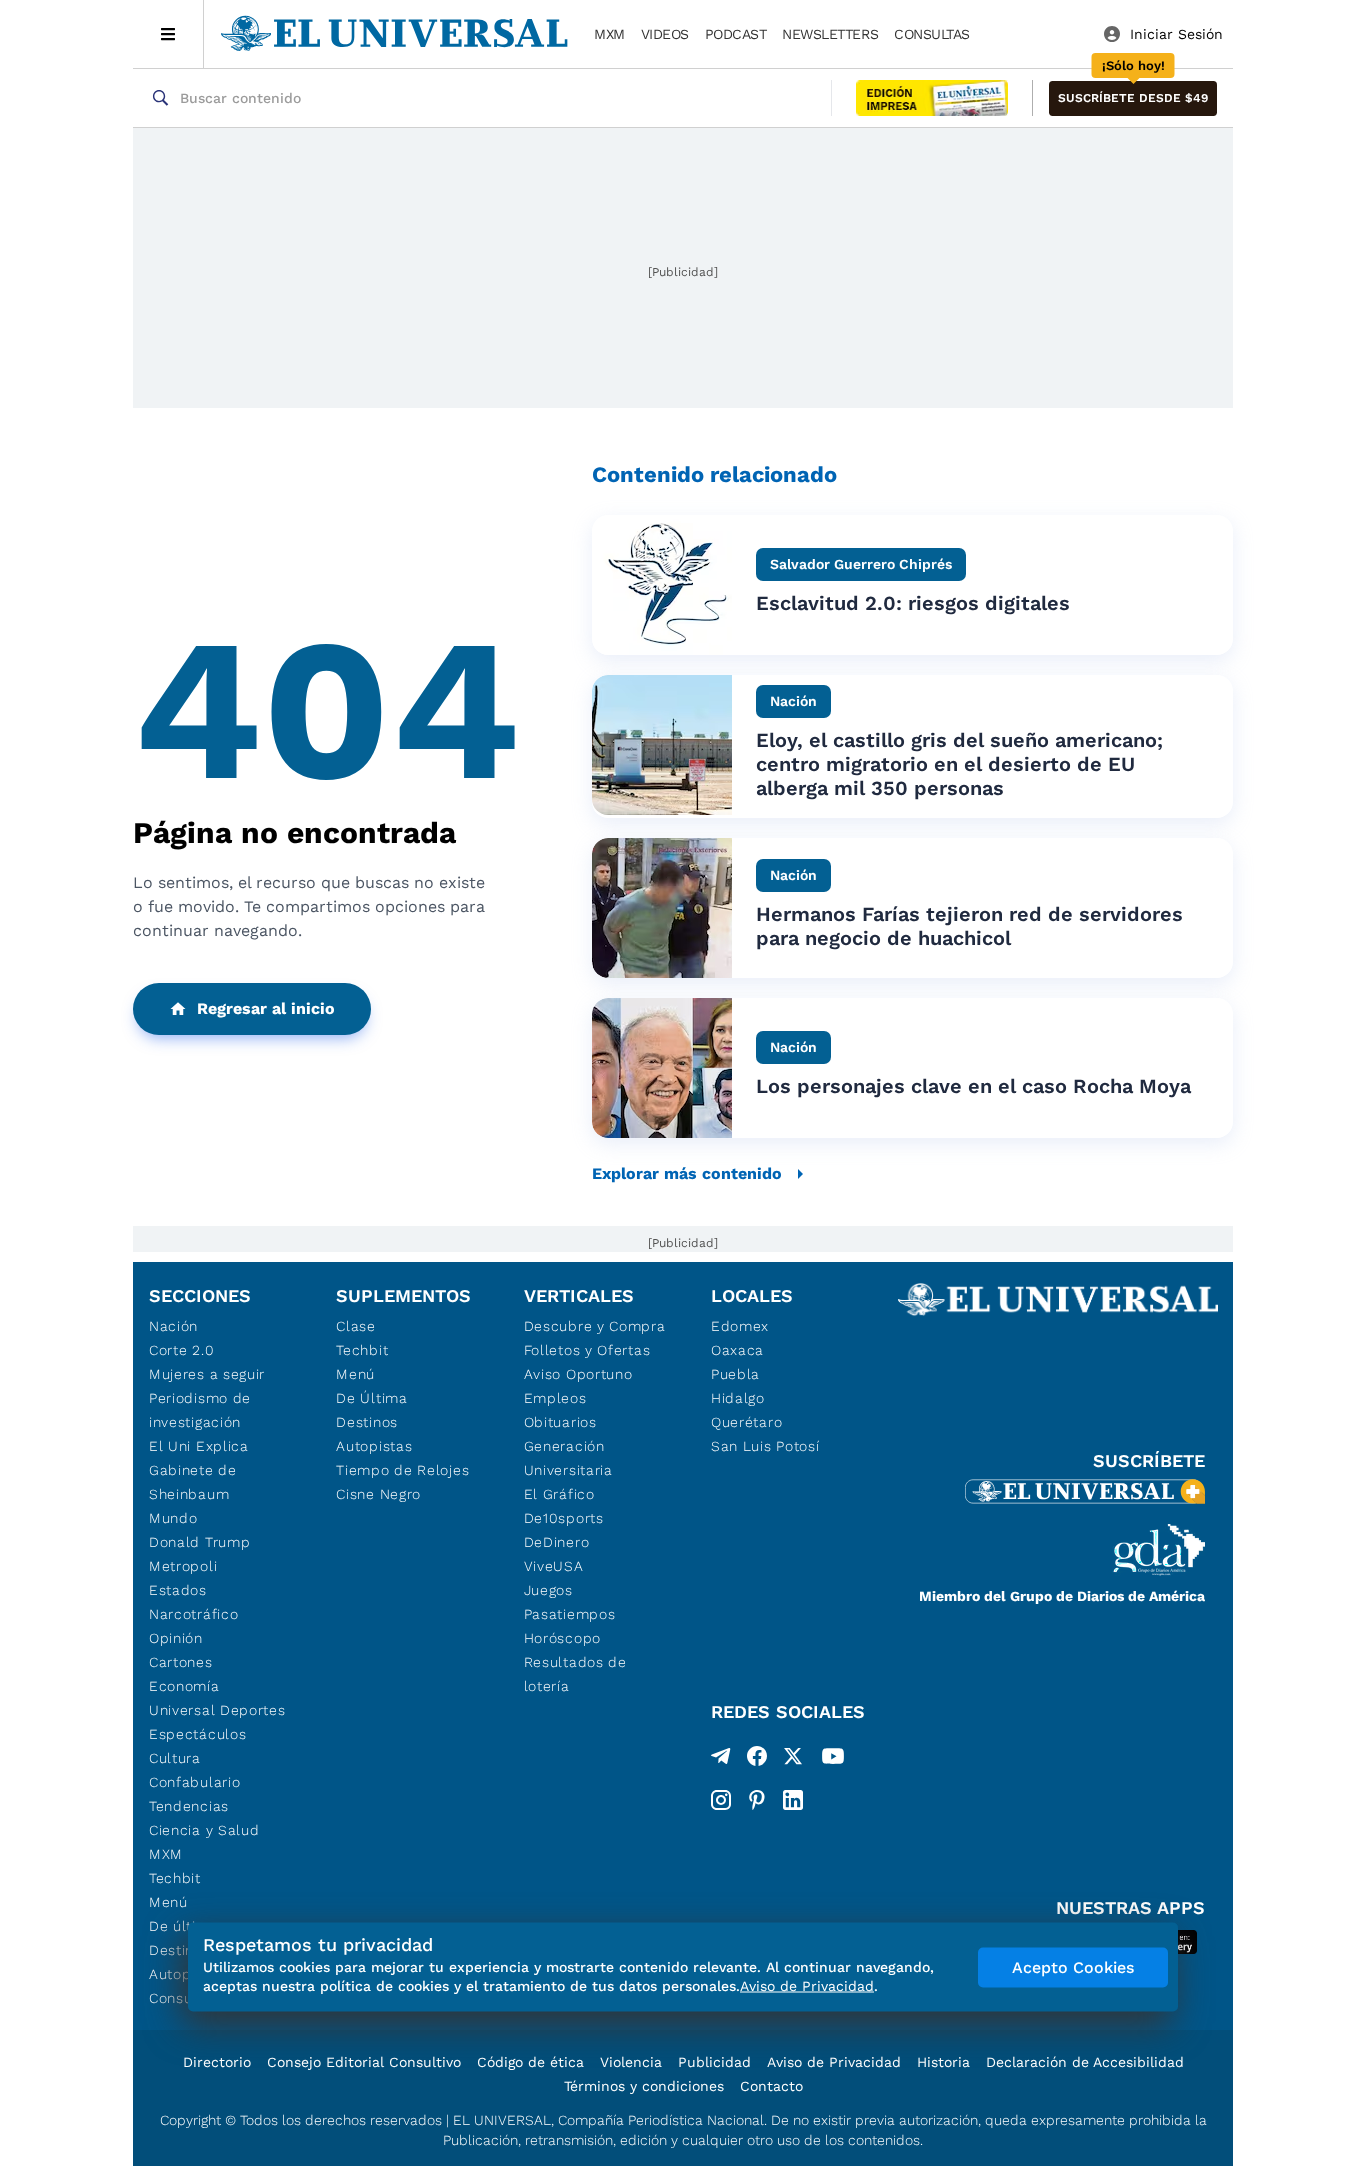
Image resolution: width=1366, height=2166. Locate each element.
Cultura (175, 1758)
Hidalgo (738, 1398)
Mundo (173, 1518)
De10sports (564, 1518)
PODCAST (736, 34)
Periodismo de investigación (200, 1410)
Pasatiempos (570, 1614)
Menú (168, 1902)
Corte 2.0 (181, 1350)
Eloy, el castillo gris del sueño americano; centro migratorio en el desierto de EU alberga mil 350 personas (959, 764)
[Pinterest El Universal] (757, 1800)
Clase (356, 1326)
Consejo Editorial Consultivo (364, 2062)
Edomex (740, 1326)
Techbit (175, 1878)
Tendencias (189, 1806)
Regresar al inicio (266, 1008)
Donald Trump (199, 1542)
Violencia (631, 2062)
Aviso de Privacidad (834, 2062)
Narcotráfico (193, 1614)
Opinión (176, 1638)
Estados (178, 1590)
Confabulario (194, 1782)
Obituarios (560, 1422)
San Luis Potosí (765, 1446)
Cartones (181, 1662)
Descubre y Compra (595, 1326)
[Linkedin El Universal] (793, 1800)
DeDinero (557, 1542)
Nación (173, 1326)
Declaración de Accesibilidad (1085, 2062)
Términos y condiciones (644, 2086)
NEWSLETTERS (830, 34)
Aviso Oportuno (578, 1374)
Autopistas (374, 1446)
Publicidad (714, 2062)
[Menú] (168, 34)
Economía (184, 1686)
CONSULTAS (932, 34)
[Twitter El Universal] (793, 1760)
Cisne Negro (378, 1494)
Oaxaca (737, 1350)
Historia (943, 2062)
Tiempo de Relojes (402, 1470)
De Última (371, 1398)
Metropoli (183, 1566)
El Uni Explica (199, 1446)
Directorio (217, 2062)
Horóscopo (562, 1638)
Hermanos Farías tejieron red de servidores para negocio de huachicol (969, 926)
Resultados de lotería (575, 1674)
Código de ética (530, 2062)
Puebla (735, 1374)
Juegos (548, 1590)
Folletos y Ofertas (587, 1350)
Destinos (367, 1422)
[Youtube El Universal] (833, 1760)
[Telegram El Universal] (721, 1760)
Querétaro (746, 1422)
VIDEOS (665, 34)
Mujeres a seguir (207, 1374)
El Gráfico (559, 1494)
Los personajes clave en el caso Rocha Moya (973, 1086)
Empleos (555, 1398)
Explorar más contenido (687, 1173)
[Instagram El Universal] (721, 1800)
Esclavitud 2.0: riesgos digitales (913, 603)
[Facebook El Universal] (757, 1760)
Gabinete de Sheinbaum (193, 1482)
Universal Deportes (217, 1710)
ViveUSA (554, 1566)
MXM (609, 34)
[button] (1133, 98)
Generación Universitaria (568, 1458)
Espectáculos (197, 1734)
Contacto (771, 2086)
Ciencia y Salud (204, 1830)
